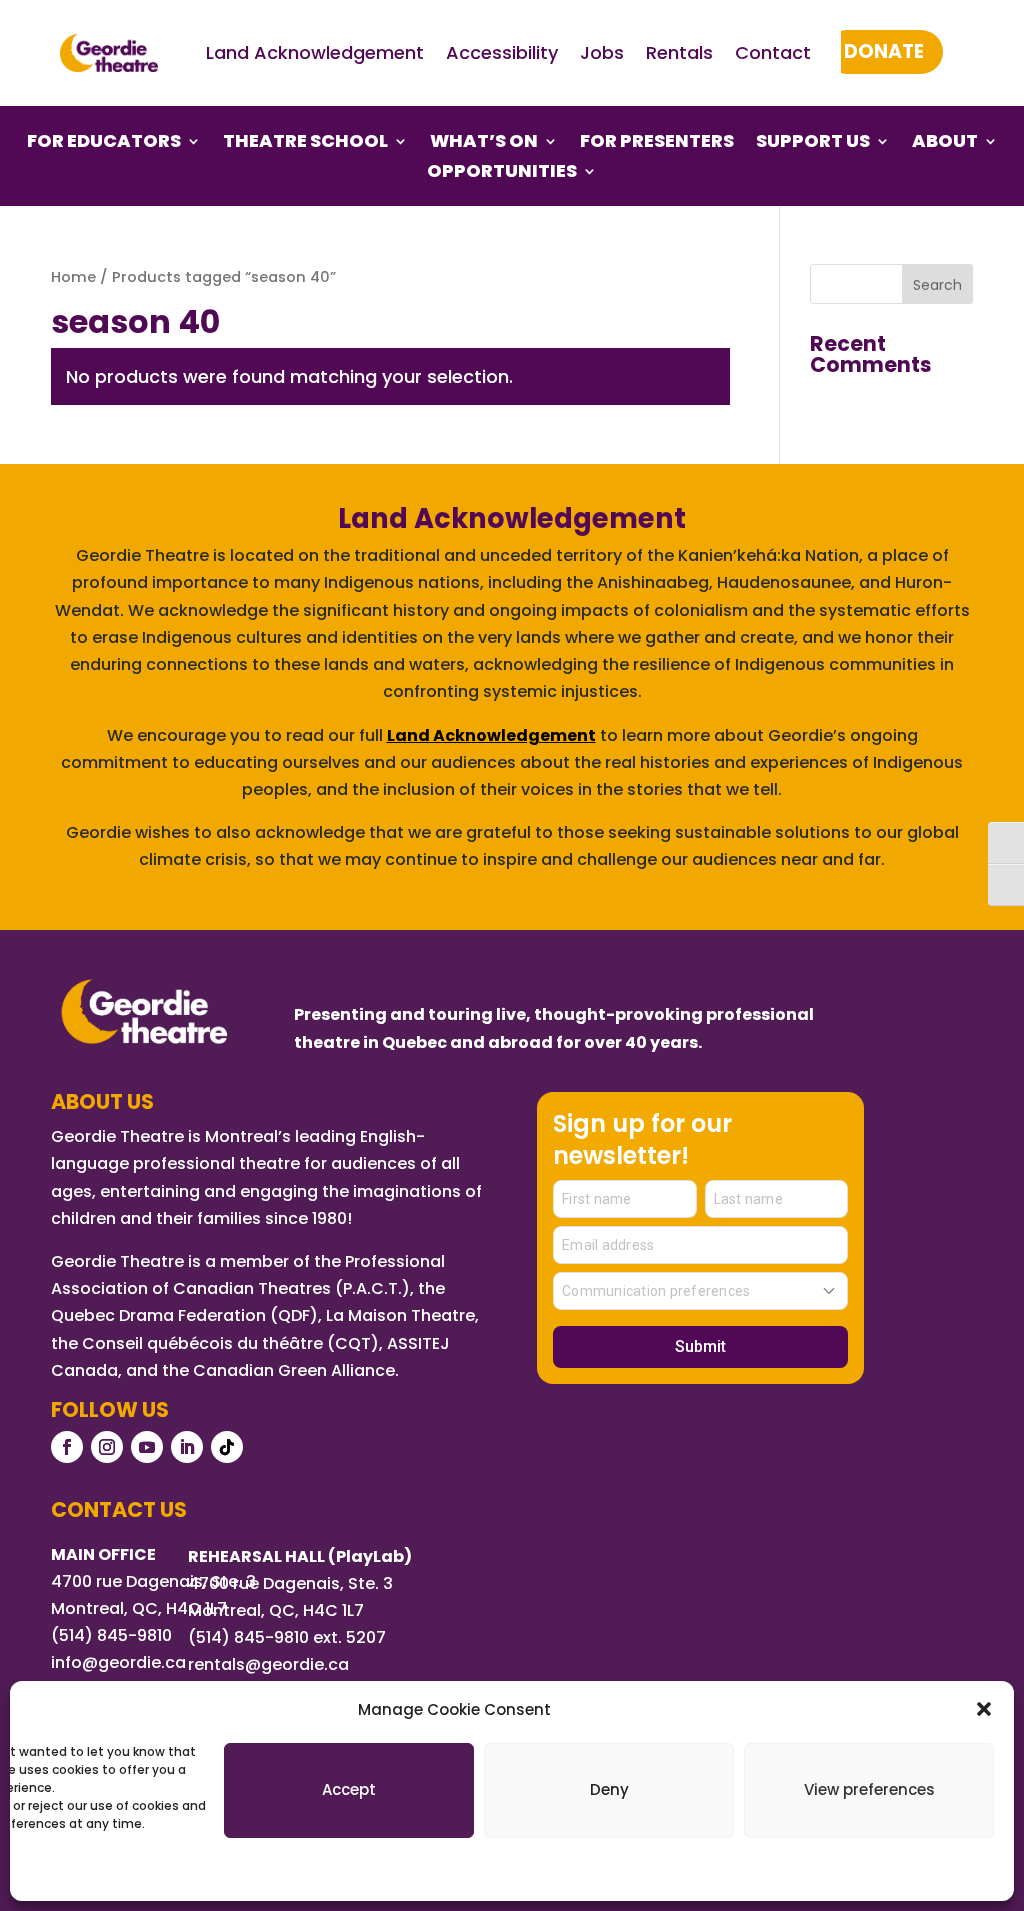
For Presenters (657, 143)
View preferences (869, 1789)
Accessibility (502, 52)
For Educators (104, 143)
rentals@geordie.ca (268, 1664)
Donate (884, 51)
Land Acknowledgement (315, 52)
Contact (773, 52)
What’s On (484, 143)
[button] (984, 1709)
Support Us (813, 143)
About (945, 143)
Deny (609, 1789)
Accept (349, 1789)
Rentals (679, 52)
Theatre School (305, 143)
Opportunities (502, 173)
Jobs (602, 52)
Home (73, 277)
